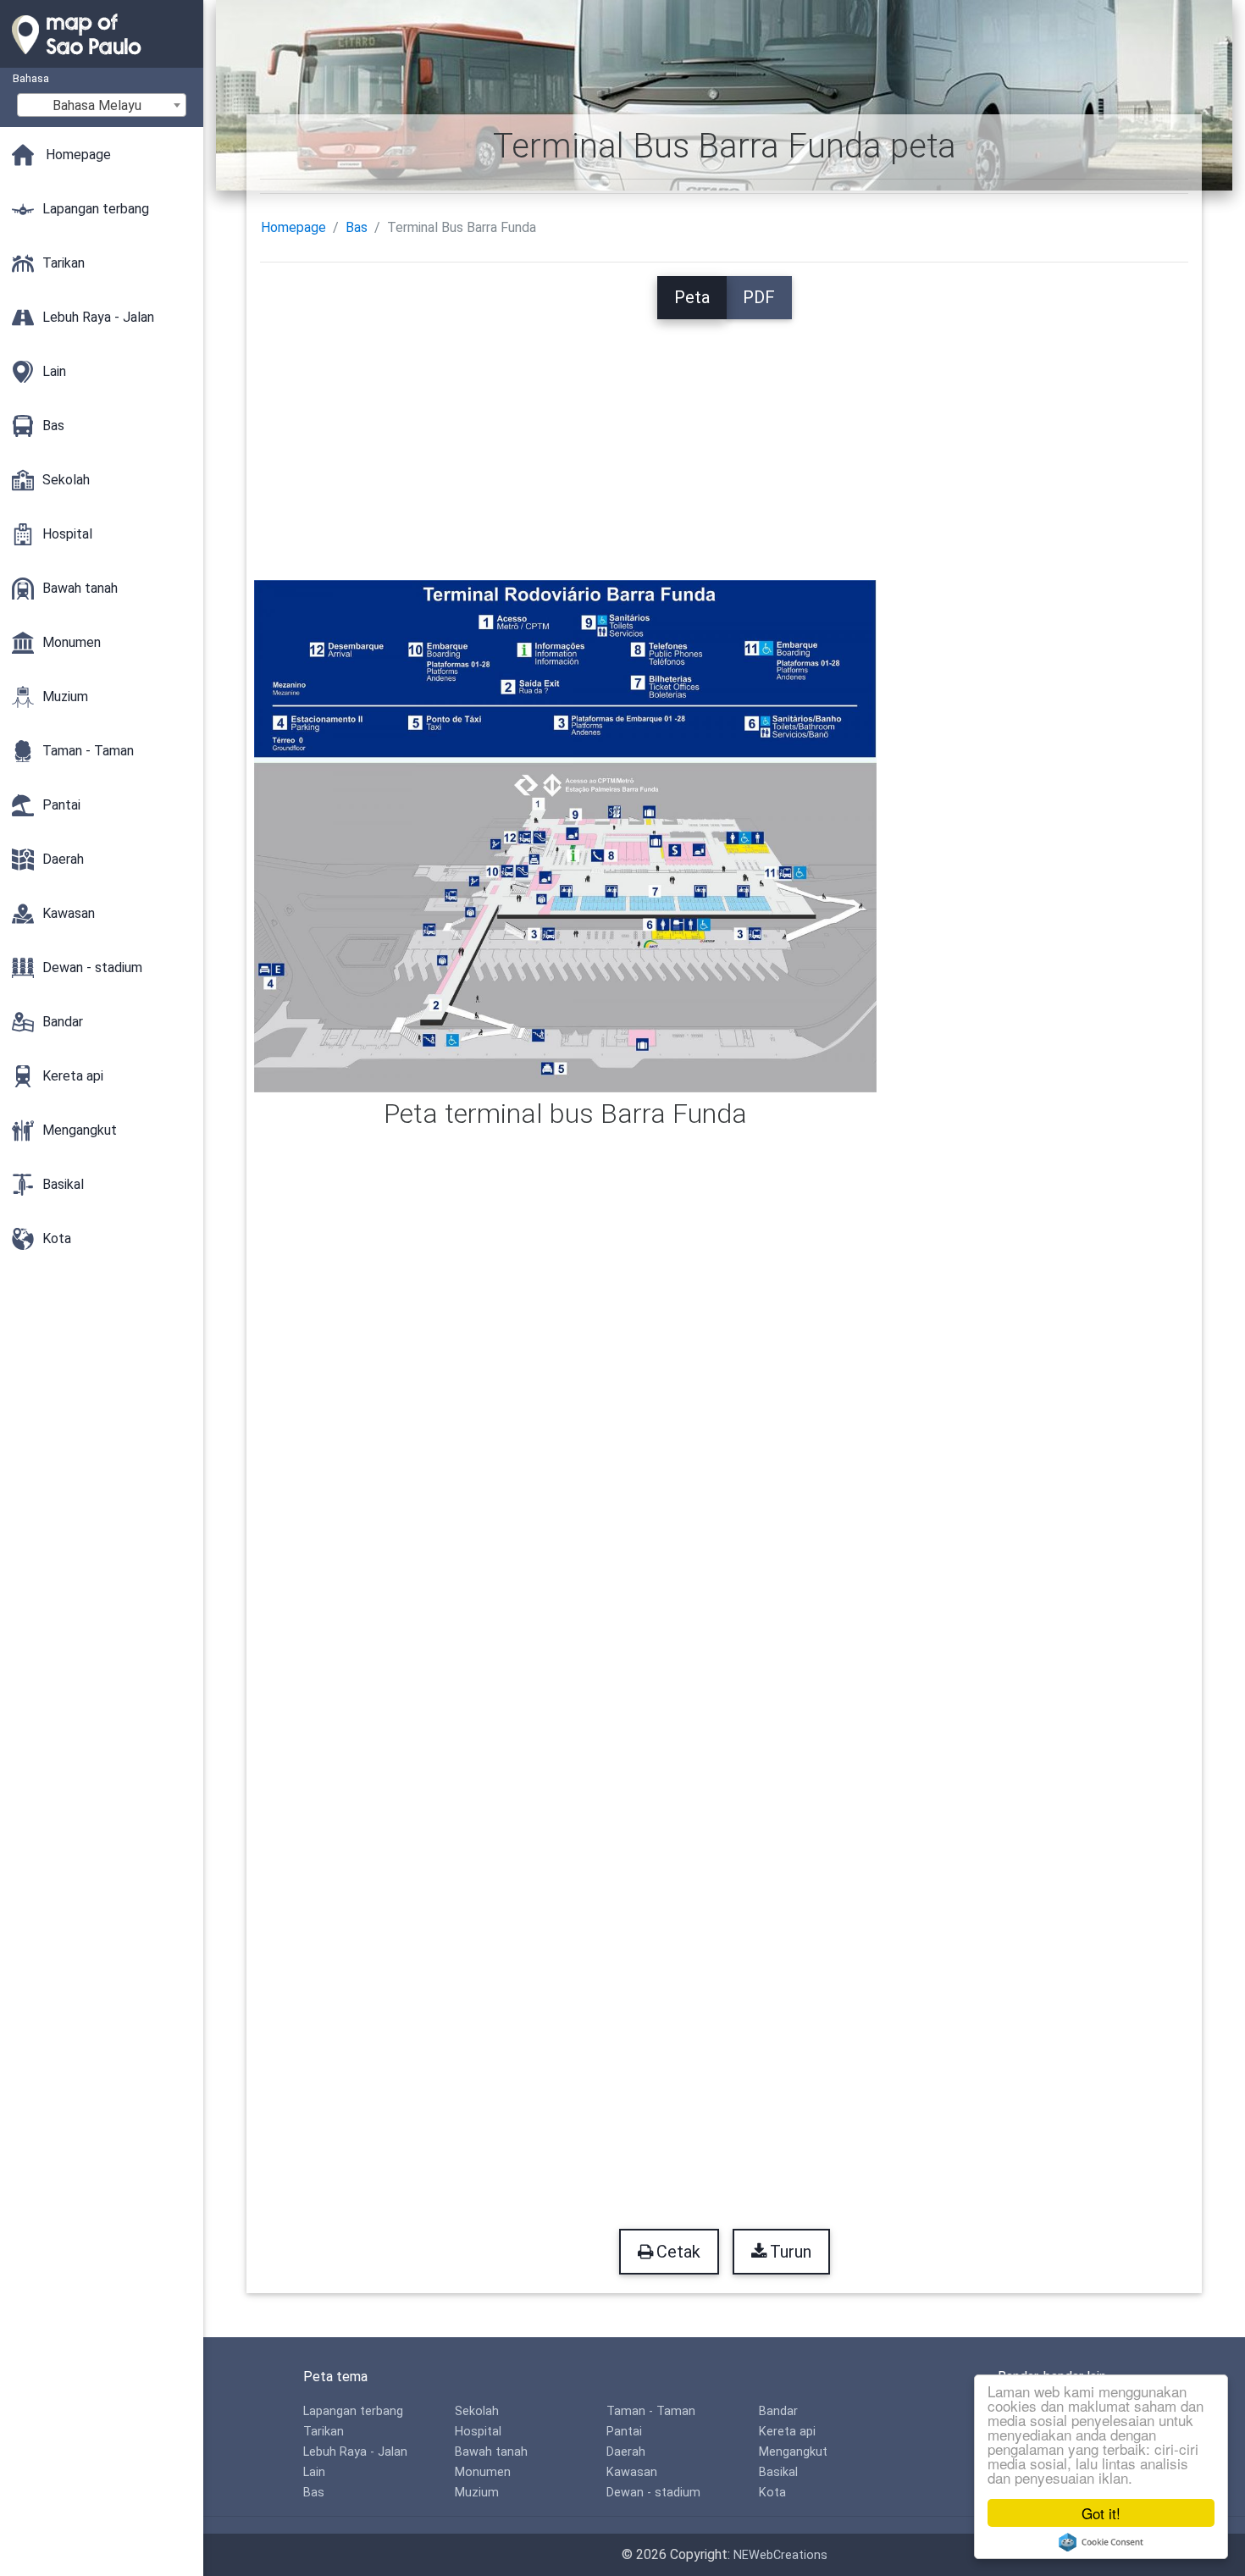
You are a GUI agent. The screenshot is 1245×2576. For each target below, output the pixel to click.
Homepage (293, 227)
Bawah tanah (491, 2452)
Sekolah (477, 2411)
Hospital (478, 2432)
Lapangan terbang (353, 2411)
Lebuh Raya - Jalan (355, 2452)
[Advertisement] (724, 438)
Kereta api (787, 2432)
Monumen (483, 2472)
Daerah (626, 2452)
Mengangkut (793, 2452)
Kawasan (632, 2472)
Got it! (1101, 2513)
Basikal (778, 2472)
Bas (357, 227)
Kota (772, 2493)
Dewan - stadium (653, 2493)
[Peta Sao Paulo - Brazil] (102, 59)
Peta (692, 297)
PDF (759, 297)
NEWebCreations (780, 2555)
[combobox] (102, 105)
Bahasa (31, 78)
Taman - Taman (651, 2411)
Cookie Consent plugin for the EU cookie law (1101, 2542)
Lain (314, 2472)
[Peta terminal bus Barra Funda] (565, 835)
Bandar (778, 2411)
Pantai (624, 2432)
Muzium (477, 2493)
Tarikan (324, 2432)
